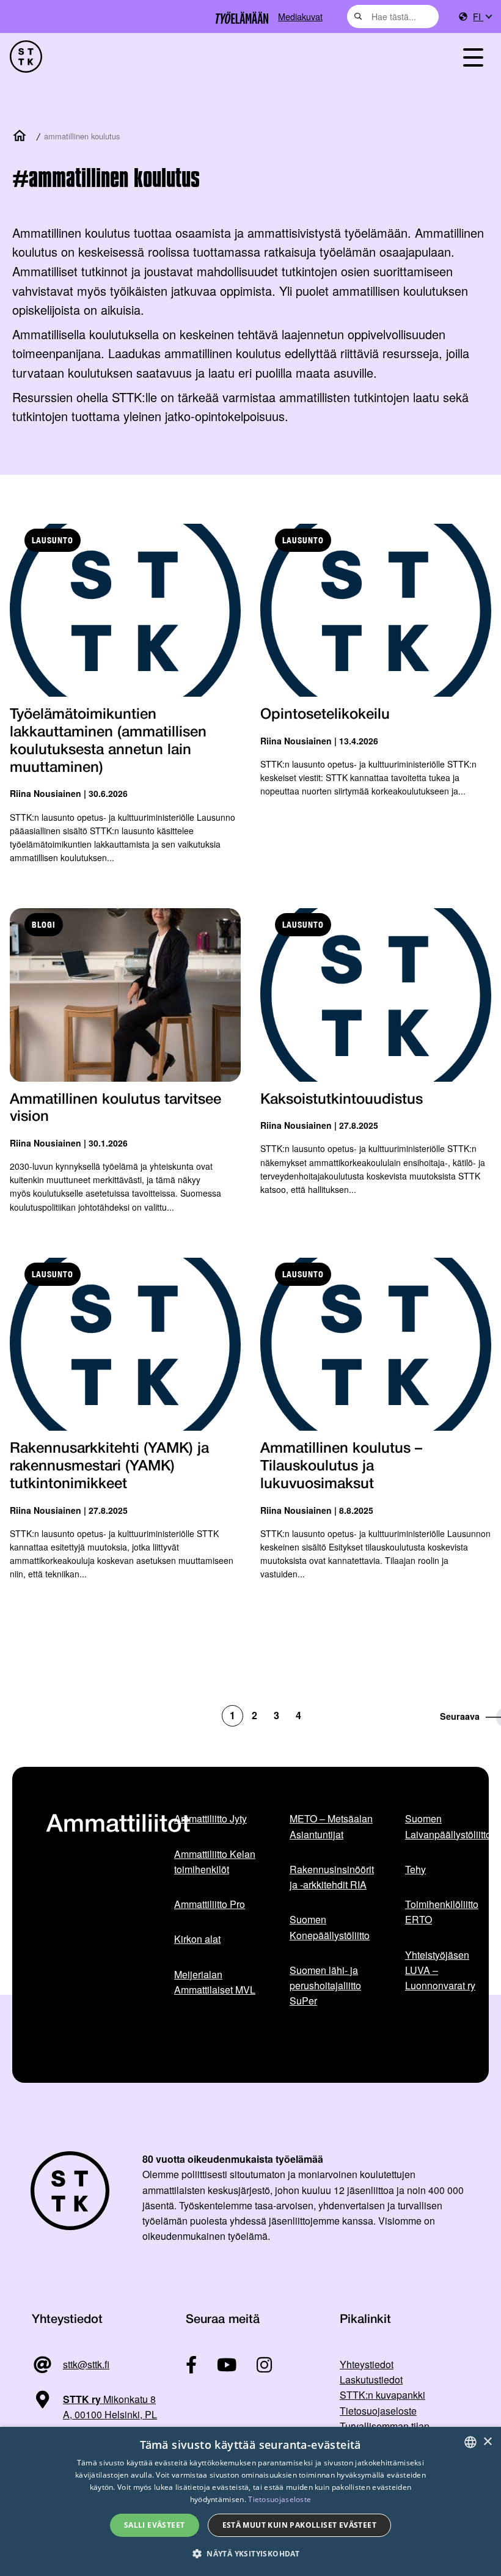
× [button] (487, 2442)
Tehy (415, 1869)
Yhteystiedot (367, 2364)
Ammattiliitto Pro (210, 1904)
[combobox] (393, 17)
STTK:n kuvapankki (382, 2395)
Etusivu (22, 136)
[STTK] (26, 57)
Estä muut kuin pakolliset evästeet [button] (300, 2525)
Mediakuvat (300, 16)
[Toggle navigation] (473, 57)
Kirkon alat (197, 1939)
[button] (250, 2554)
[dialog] (250, 2501)
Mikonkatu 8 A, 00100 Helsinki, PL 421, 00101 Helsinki (94, 2415)
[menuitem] (482, 17)
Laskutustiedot (371, 2380)
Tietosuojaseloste (378, 2411)
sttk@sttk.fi (86, 2364)
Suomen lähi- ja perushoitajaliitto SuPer (325, 1986)
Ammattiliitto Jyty (210, 1818)
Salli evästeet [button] (155, 2525)
